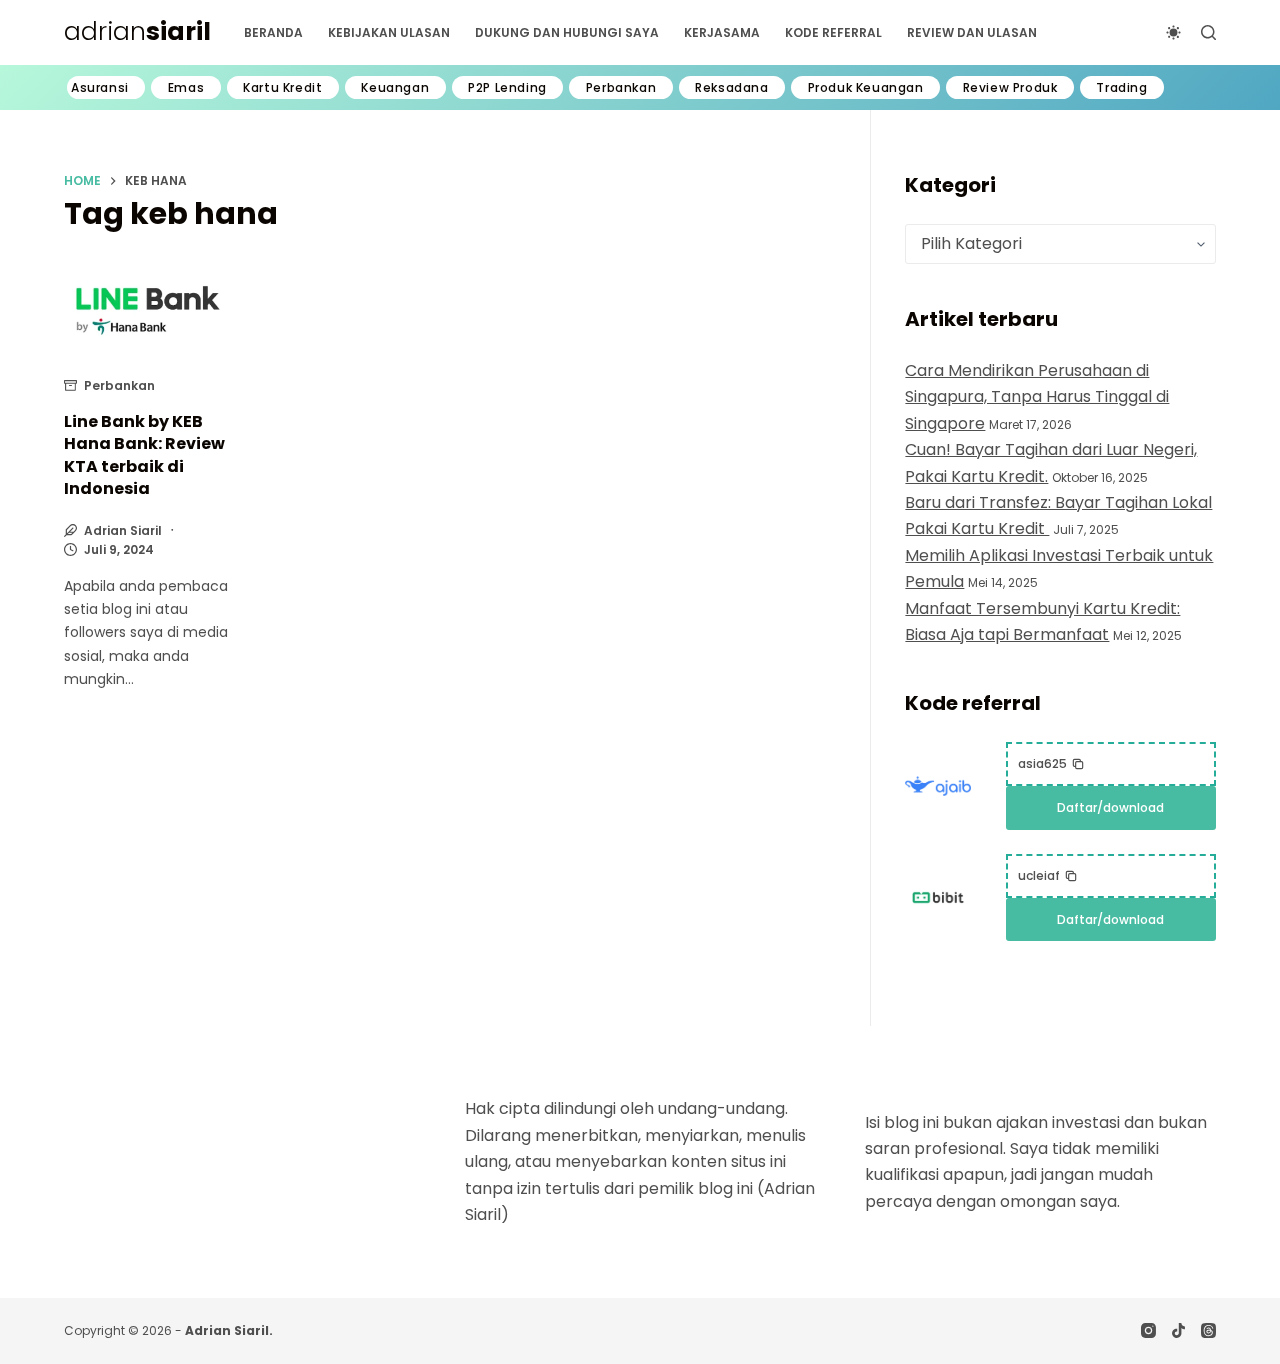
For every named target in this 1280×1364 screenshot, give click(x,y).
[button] (1051, 764)
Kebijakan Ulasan (389, 32)
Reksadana (731, 88)
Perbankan (621, 88)
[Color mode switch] (1173, 32)
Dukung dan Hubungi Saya (567, 32)
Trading (1121, 88)
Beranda (273, 32)
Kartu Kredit (282, 88)
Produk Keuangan (866, 88)
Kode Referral (833, 32)
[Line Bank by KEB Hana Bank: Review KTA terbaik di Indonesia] (148, 311)
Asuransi (100, 88)
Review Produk (1010, 88)
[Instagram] (1148, 1330)
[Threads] (1208, 1330)
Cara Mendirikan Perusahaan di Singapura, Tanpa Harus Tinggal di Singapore (1037, 397)
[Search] (1208, 32)
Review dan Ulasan (972, 32)
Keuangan (395, 88)
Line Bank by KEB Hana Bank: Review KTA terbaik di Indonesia (144, 455)
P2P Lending (507, 88)
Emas (186, 88)
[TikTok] (1178, 1330)
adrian (137, 31)
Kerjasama (722, 32)
